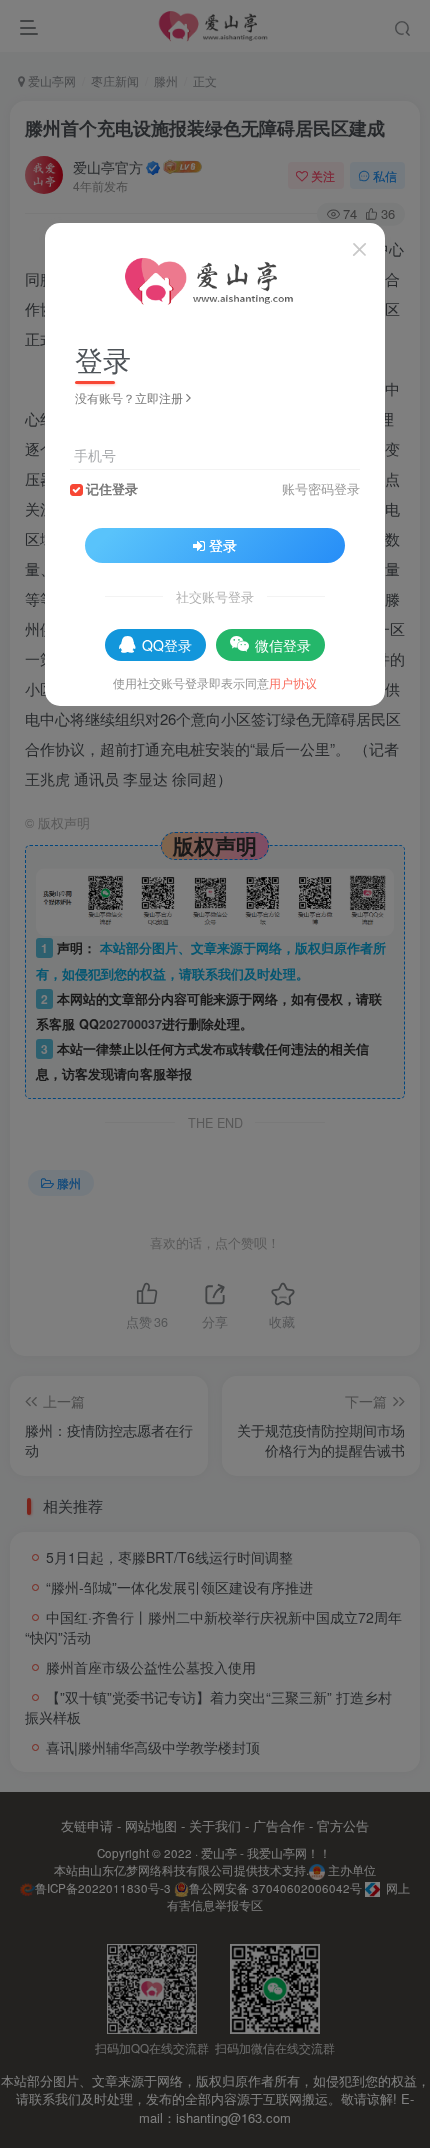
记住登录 (112, 489)
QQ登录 (167, 645)
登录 (223, 545)
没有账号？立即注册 (129, 397)
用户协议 (293, 682)
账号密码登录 (321, 489)
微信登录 (283, 645)
